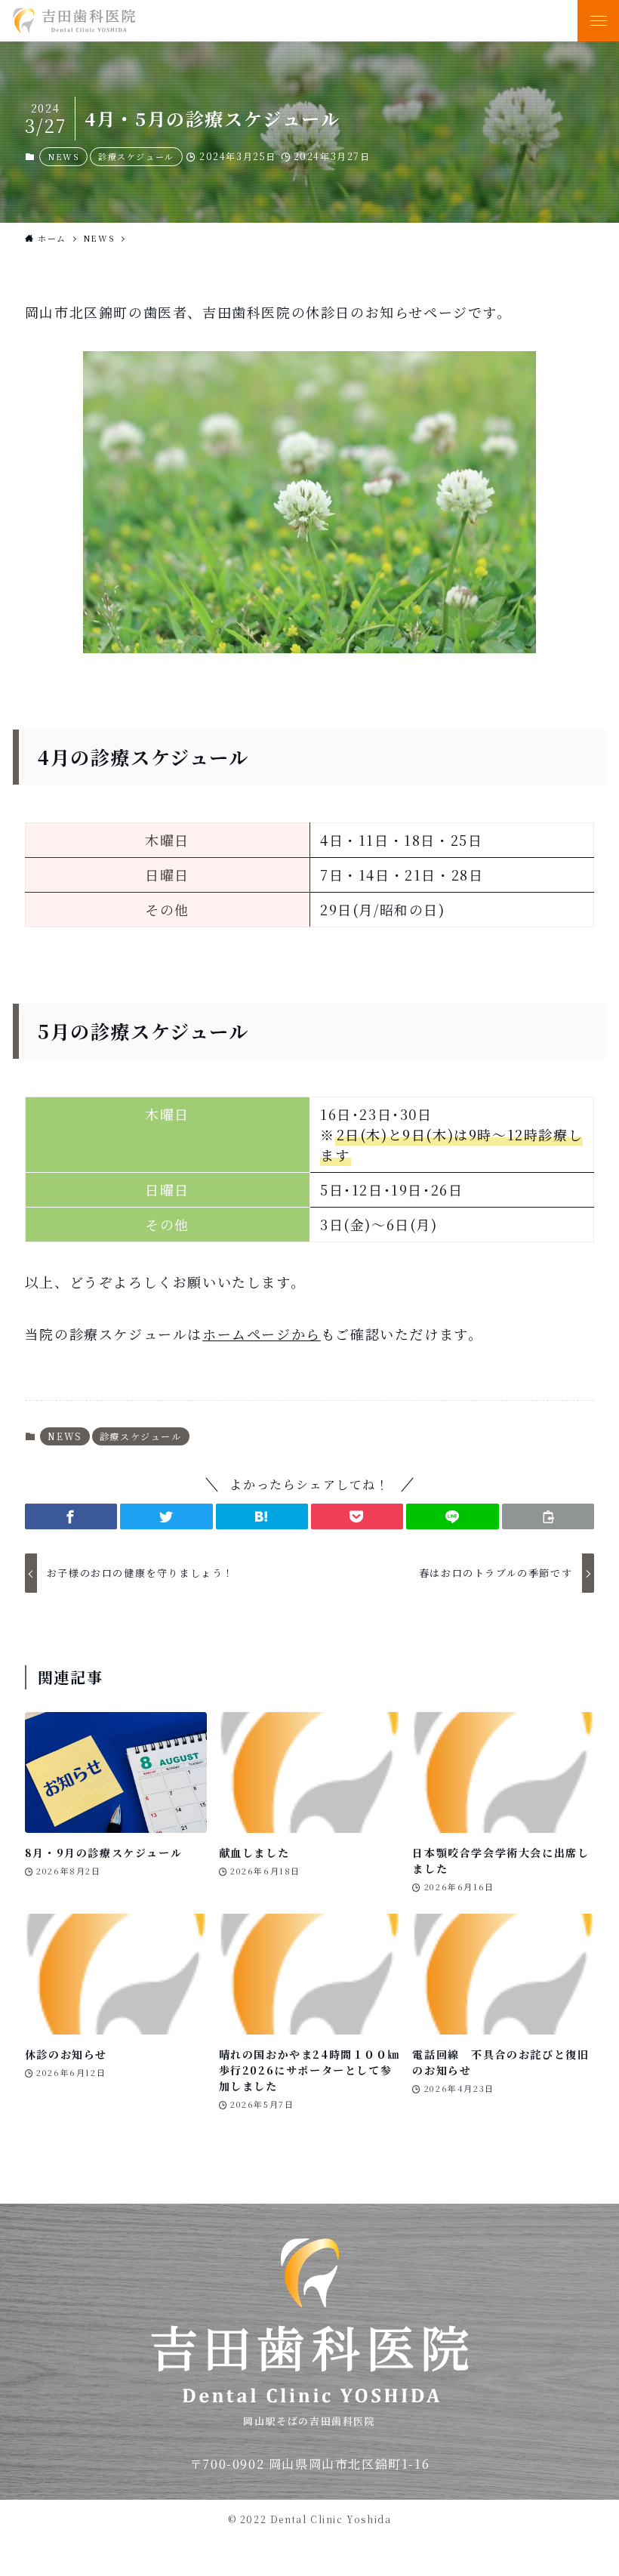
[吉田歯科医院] (268, 21)
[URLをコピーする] (548, 1516)
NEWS (63, 156)
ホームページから (262, 1334)
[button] (71, 1516)
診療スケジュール (136, 156)
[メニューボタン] (598, 21)
